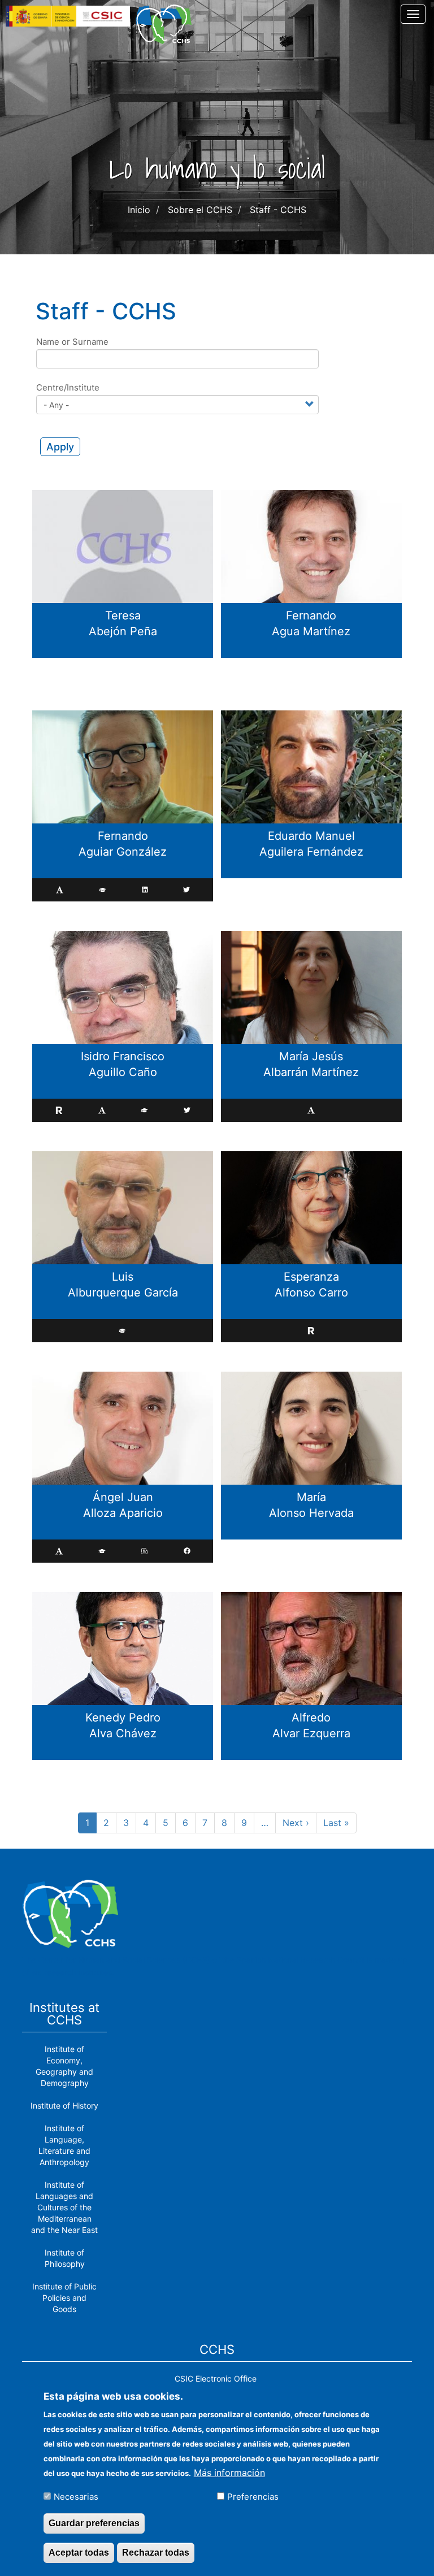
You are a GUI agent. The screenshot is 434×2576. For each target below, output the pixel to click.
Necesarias (76, 2497)
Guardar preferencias (94, 2523)
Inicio (139, 210)
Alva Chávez (123, 1733)
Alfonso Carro (311, 1293)
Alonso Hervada (311, 1513)
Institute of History (64, 2106)
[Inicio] (168, 24)
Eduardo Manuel (311, 836)
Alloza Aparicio (123, 1513)
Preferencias (253, 2497)
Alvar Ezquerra (311, 1733)
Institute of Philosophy (65, 2258)
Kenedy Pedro (123, 1718)
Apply (60, 447)
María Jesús (311, 1056)
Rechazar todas (156, 2553)
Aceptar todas (79, 2553)
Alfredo (311, 1718)
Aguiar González (123, 852)
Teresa (123, 615)
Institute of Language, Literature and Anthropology (64, 2145)
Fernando (311, 615)
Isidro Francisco (123, 1056)
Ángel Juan (123, 1497)
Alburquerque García (123, 1293)
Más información (229, 2473)
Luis (123, 1277)
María (311, 1497)
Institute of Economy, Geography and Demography (64, 2066)
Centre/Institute (68, 387)
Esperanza (311, 1277)
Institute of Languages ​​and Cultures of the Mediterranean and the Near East (64, 2207)
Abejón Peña (123, 631)
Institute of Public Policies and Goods (64, 2298)
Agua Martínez (311, 631)
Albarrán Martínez (311, 1072)
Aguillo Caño (123, 1072)
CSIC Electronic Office (216, 2378)
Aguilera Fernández (311, 852)
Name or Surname (72, 342)
